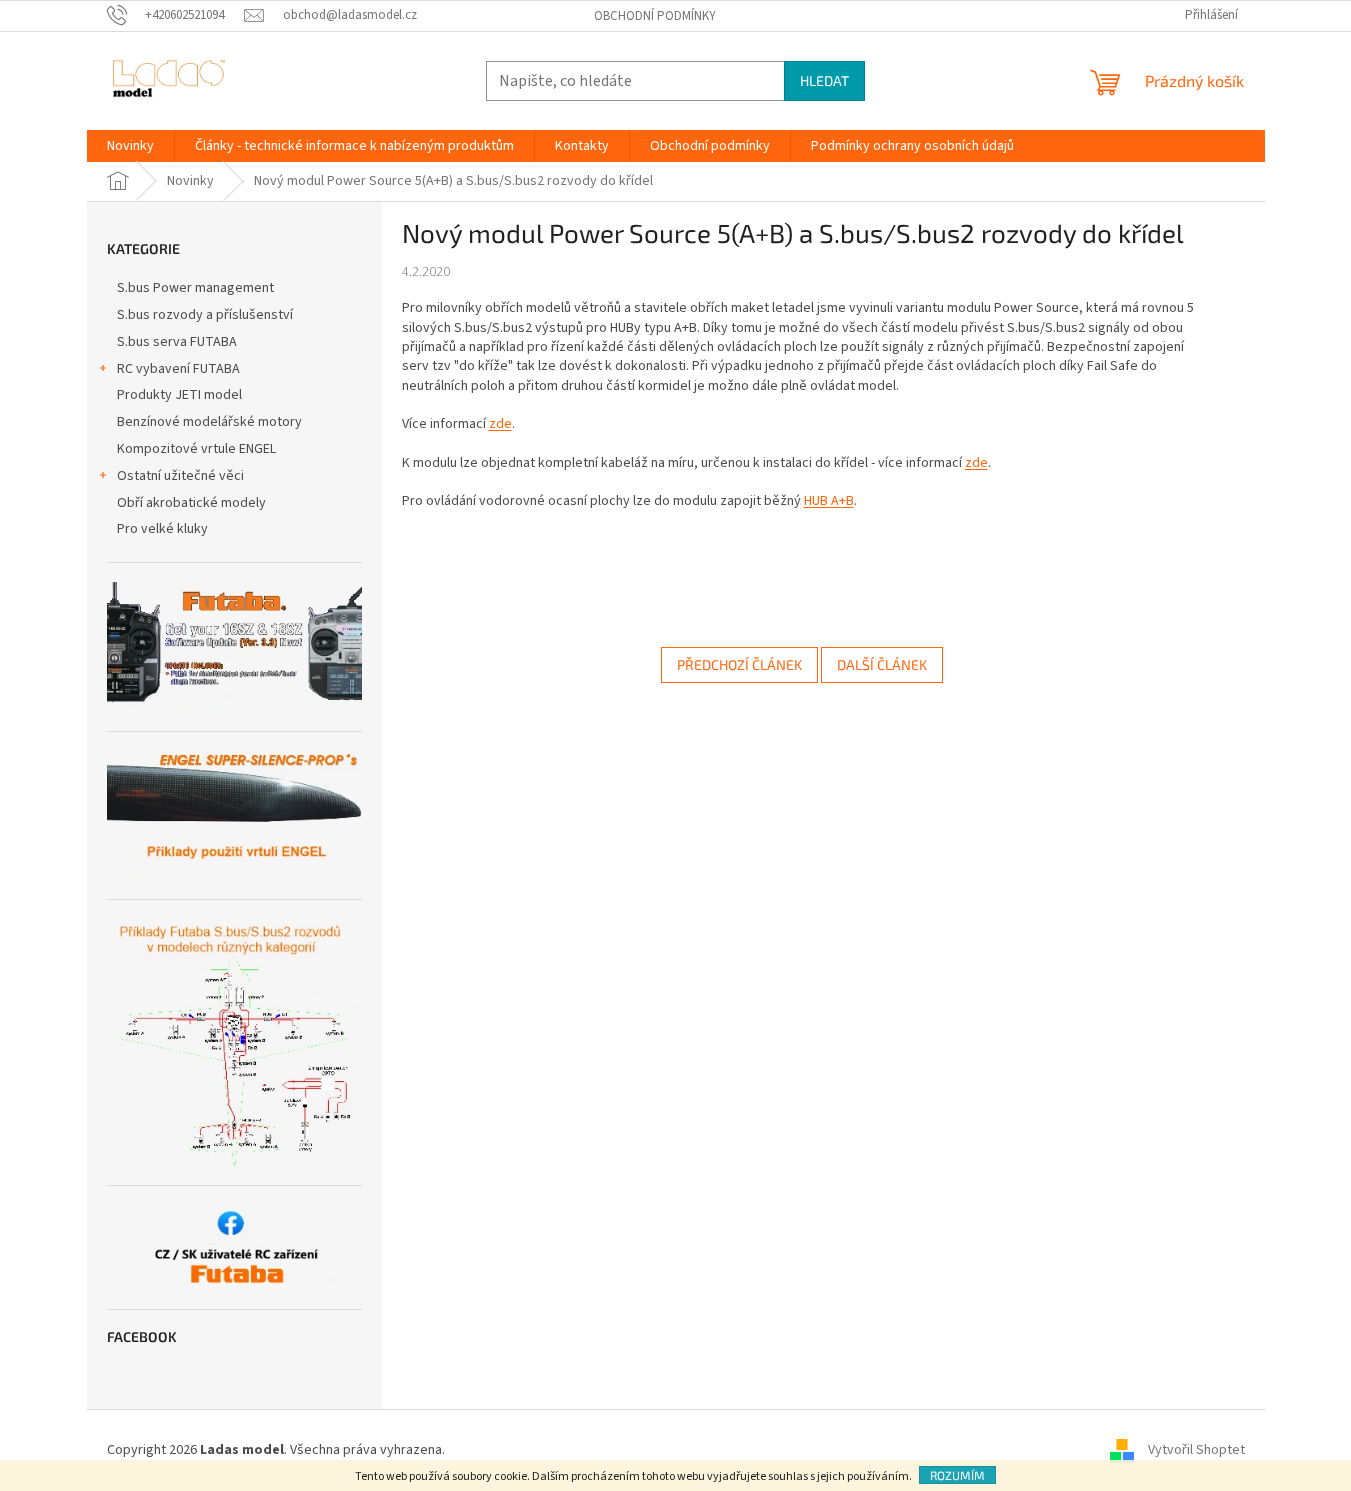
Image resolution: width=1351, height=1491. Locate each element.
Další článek (882, 664)
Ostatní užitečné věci (180, 476)
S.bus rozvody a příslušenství (205, 315)
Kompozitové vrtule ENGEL (196, 449)
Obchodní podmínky (655, 16)
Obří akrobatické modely (191, 503)
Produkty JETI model (179, 395)
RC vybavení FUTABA (178, 369)
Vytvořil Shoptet (1196, 1450)
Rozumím (957, 1475)
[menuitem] (130, 146)
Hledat (824, 80)
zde (500, 424)
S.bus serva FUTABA (177, 342)
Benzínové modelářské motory (209, 422)
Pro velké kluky (162, 529)
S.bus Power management (195, 288)
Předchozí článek (739, 664)
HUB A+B (829, 501)
